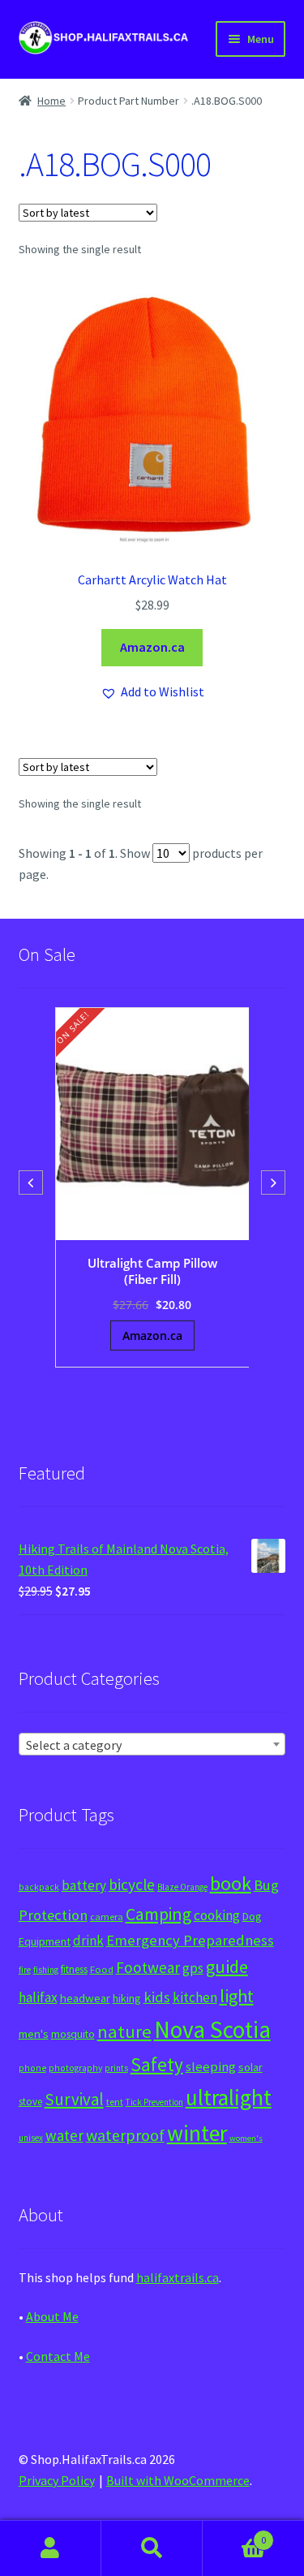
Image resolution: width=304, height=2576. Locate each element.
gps (193, 1968)
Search (152, 2548)
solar (250, 2067)
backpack (39, 1887)
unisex (31, 2138)
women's (246, 2138)
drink (88, 1941)
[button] (152, 692)
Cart (234, 2534)
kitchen (195, 1997)
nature (124, 2031)
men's (34, 2033)
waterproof (125, 2135)
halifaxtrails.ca (178, 2277)
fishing (46, 1970)
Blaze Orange (182, 1887)
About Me (52, 2316)
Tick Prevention (154, 2102)
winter (197, 2133)
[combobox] (152, 1744)
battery (84, 1885)
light (237, 1996)
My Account (51, 2548)
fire (25, 1970)
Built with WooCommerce (178, 2480)
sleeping (211, 2067)
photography (75, 2068)
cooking (217, 1915)
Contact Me (58, 2356)
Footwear (148, 1967)
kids (157, 1997)
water (64, 2135)
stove (30, 2102)
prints (116, 2068)
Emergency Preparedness (190, 1940)
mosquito (73, 2034)
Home (51, 101)
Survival (74, 2099)
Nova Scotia (212, 2029)
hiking (127, 1998)
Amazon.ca (152, 647)
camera (107, 1917)
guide (227, 1966)
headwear (85, 1998)
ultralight (229, 2097)
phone (32, 2068)
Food (102, 1969)
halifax (38, 1997)
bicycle (132, 1885)
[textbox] (152, 1745)
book (231, 1883)
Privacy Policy (57, 2480)
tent (115, 2102)
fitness (74, 1969)
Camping (158, 1914)
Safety (157, 2064)
